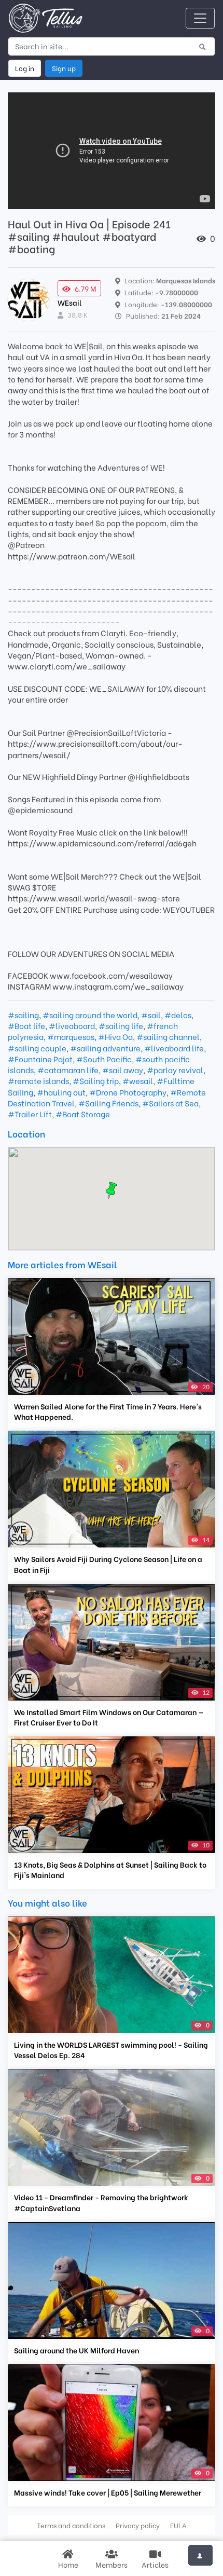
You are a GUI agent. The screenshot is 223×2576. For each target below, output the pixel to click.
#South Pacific (104, 1059)
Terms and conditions (71, 2525)
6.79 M (86, 288)
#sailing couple (37, 1048)
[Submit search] (203, 46)
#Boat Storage (83, 1114)
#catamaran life (68, 1070)
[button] (112, 1190)
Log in (25, 68)
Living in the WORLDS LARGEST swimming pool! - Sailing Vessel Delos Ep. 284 (111, 2050)
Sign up (64, 68)
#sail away (123, 1070)
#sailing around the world (90, 1015)
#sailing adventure (105, 1048)
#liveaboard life (174, 1048)
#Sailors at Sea (170, 1103)
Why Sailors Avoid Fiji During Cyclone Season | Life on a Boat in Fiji (108, 1564)
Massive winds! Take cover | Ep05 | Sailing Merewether (108, 2492)
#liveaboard (72, 1025)
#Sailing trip (96, 1080)
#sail (151, 1015)
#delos (178, 1015)
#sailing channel (168, 1036)
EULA (178, 2525)
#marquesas (71, 1036)
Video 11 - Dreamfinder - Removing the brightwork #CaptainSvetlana (101, 2202)
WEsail (70, 302)
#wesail (138, 1080)
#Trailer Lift (30, 1114)
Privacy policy (138, 2525)
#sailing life (121, 1025)
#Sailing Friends (108, 1103)
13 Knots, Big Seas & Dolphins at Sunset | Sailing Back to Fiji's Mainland (110, 1870)
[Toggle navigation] (200, 18)
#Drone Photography (128, 1092)
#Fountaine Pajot (40, 1059)
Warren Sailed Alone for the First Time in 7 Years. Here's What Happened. (108, 1412)
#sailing (23, 1015)
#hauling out (61, 1092)
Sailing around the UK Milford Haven (76, 2350)
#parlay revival (175, 1070)
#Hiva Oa (115, 1036)
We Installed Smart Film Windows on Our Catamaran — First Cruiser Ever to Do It (109, 1717)
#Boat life (26, 1025)
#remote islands (38, 1080)
